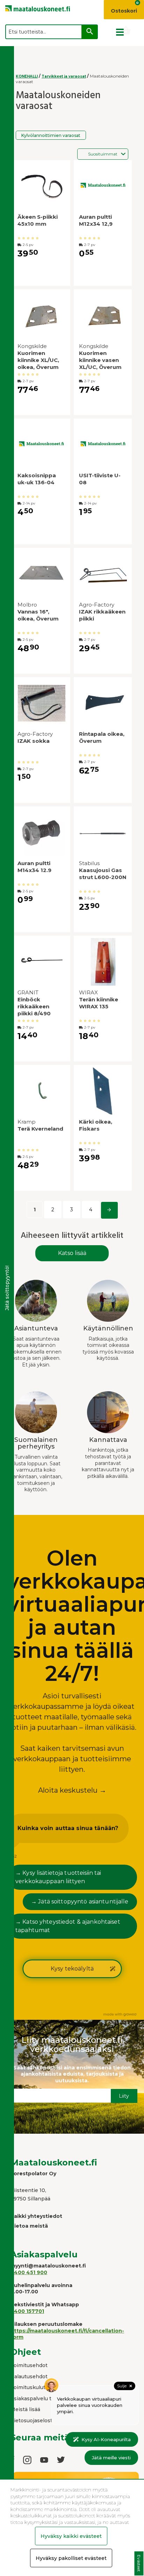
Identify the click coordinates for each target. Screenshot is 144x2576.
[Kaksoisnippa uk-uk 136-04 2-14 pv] (41, 445)
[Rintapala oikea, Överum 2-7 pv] (103, 704)
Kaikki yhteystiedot (36, 2216)
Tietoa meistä (29, 2226)
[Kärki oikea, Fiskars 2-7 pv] (103, 1092)
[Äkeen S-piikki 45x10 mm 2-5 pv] (41, 187)
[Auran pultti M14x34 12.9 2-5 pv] (41, 833)
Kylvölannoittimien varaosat (51, 135)
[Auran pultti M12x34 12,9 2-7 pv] (103, 187)
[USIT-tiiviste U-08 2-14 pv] (103, 445)
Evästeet (139, 2564)
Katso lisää (72, 1253)
